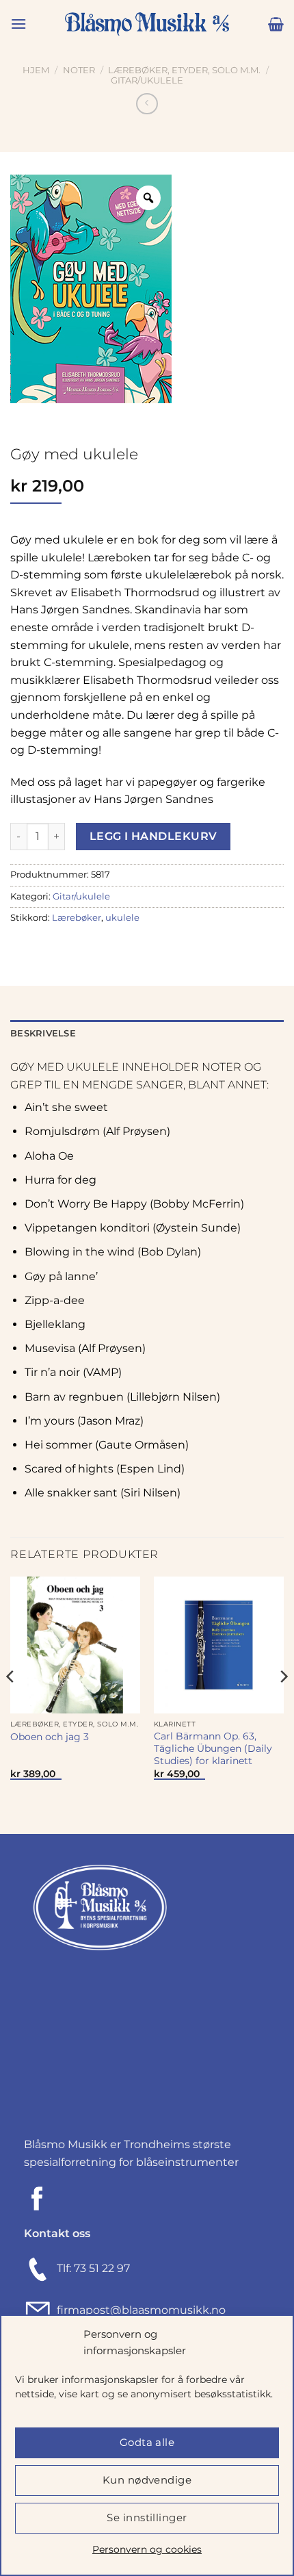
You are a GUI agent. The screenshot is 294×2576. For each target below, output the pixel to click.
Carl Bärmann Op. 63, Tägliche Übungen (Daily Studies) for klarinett (213, 1748)
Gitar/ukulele (147, 80)
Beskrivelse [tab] (43, 1033)
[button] (18, 24)
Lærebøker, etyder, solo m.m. (184, 70)
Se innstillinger (147, 2517)
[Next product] (147, 104)
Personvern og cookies (147, 2549)
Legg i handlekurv (153, 836)
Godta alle (147, 2442)
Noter (79, 70)
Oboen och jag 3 (50, 1737)
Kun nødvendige (147, 2480)
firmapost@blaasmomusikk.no (138, 2310)
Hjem (36, 70)
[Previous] (11, 1704)
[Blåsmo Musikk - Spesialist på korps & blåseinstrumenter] (147, 24)
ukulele (122, 918)
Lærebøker (77, 918)
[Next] (283, 1704)
